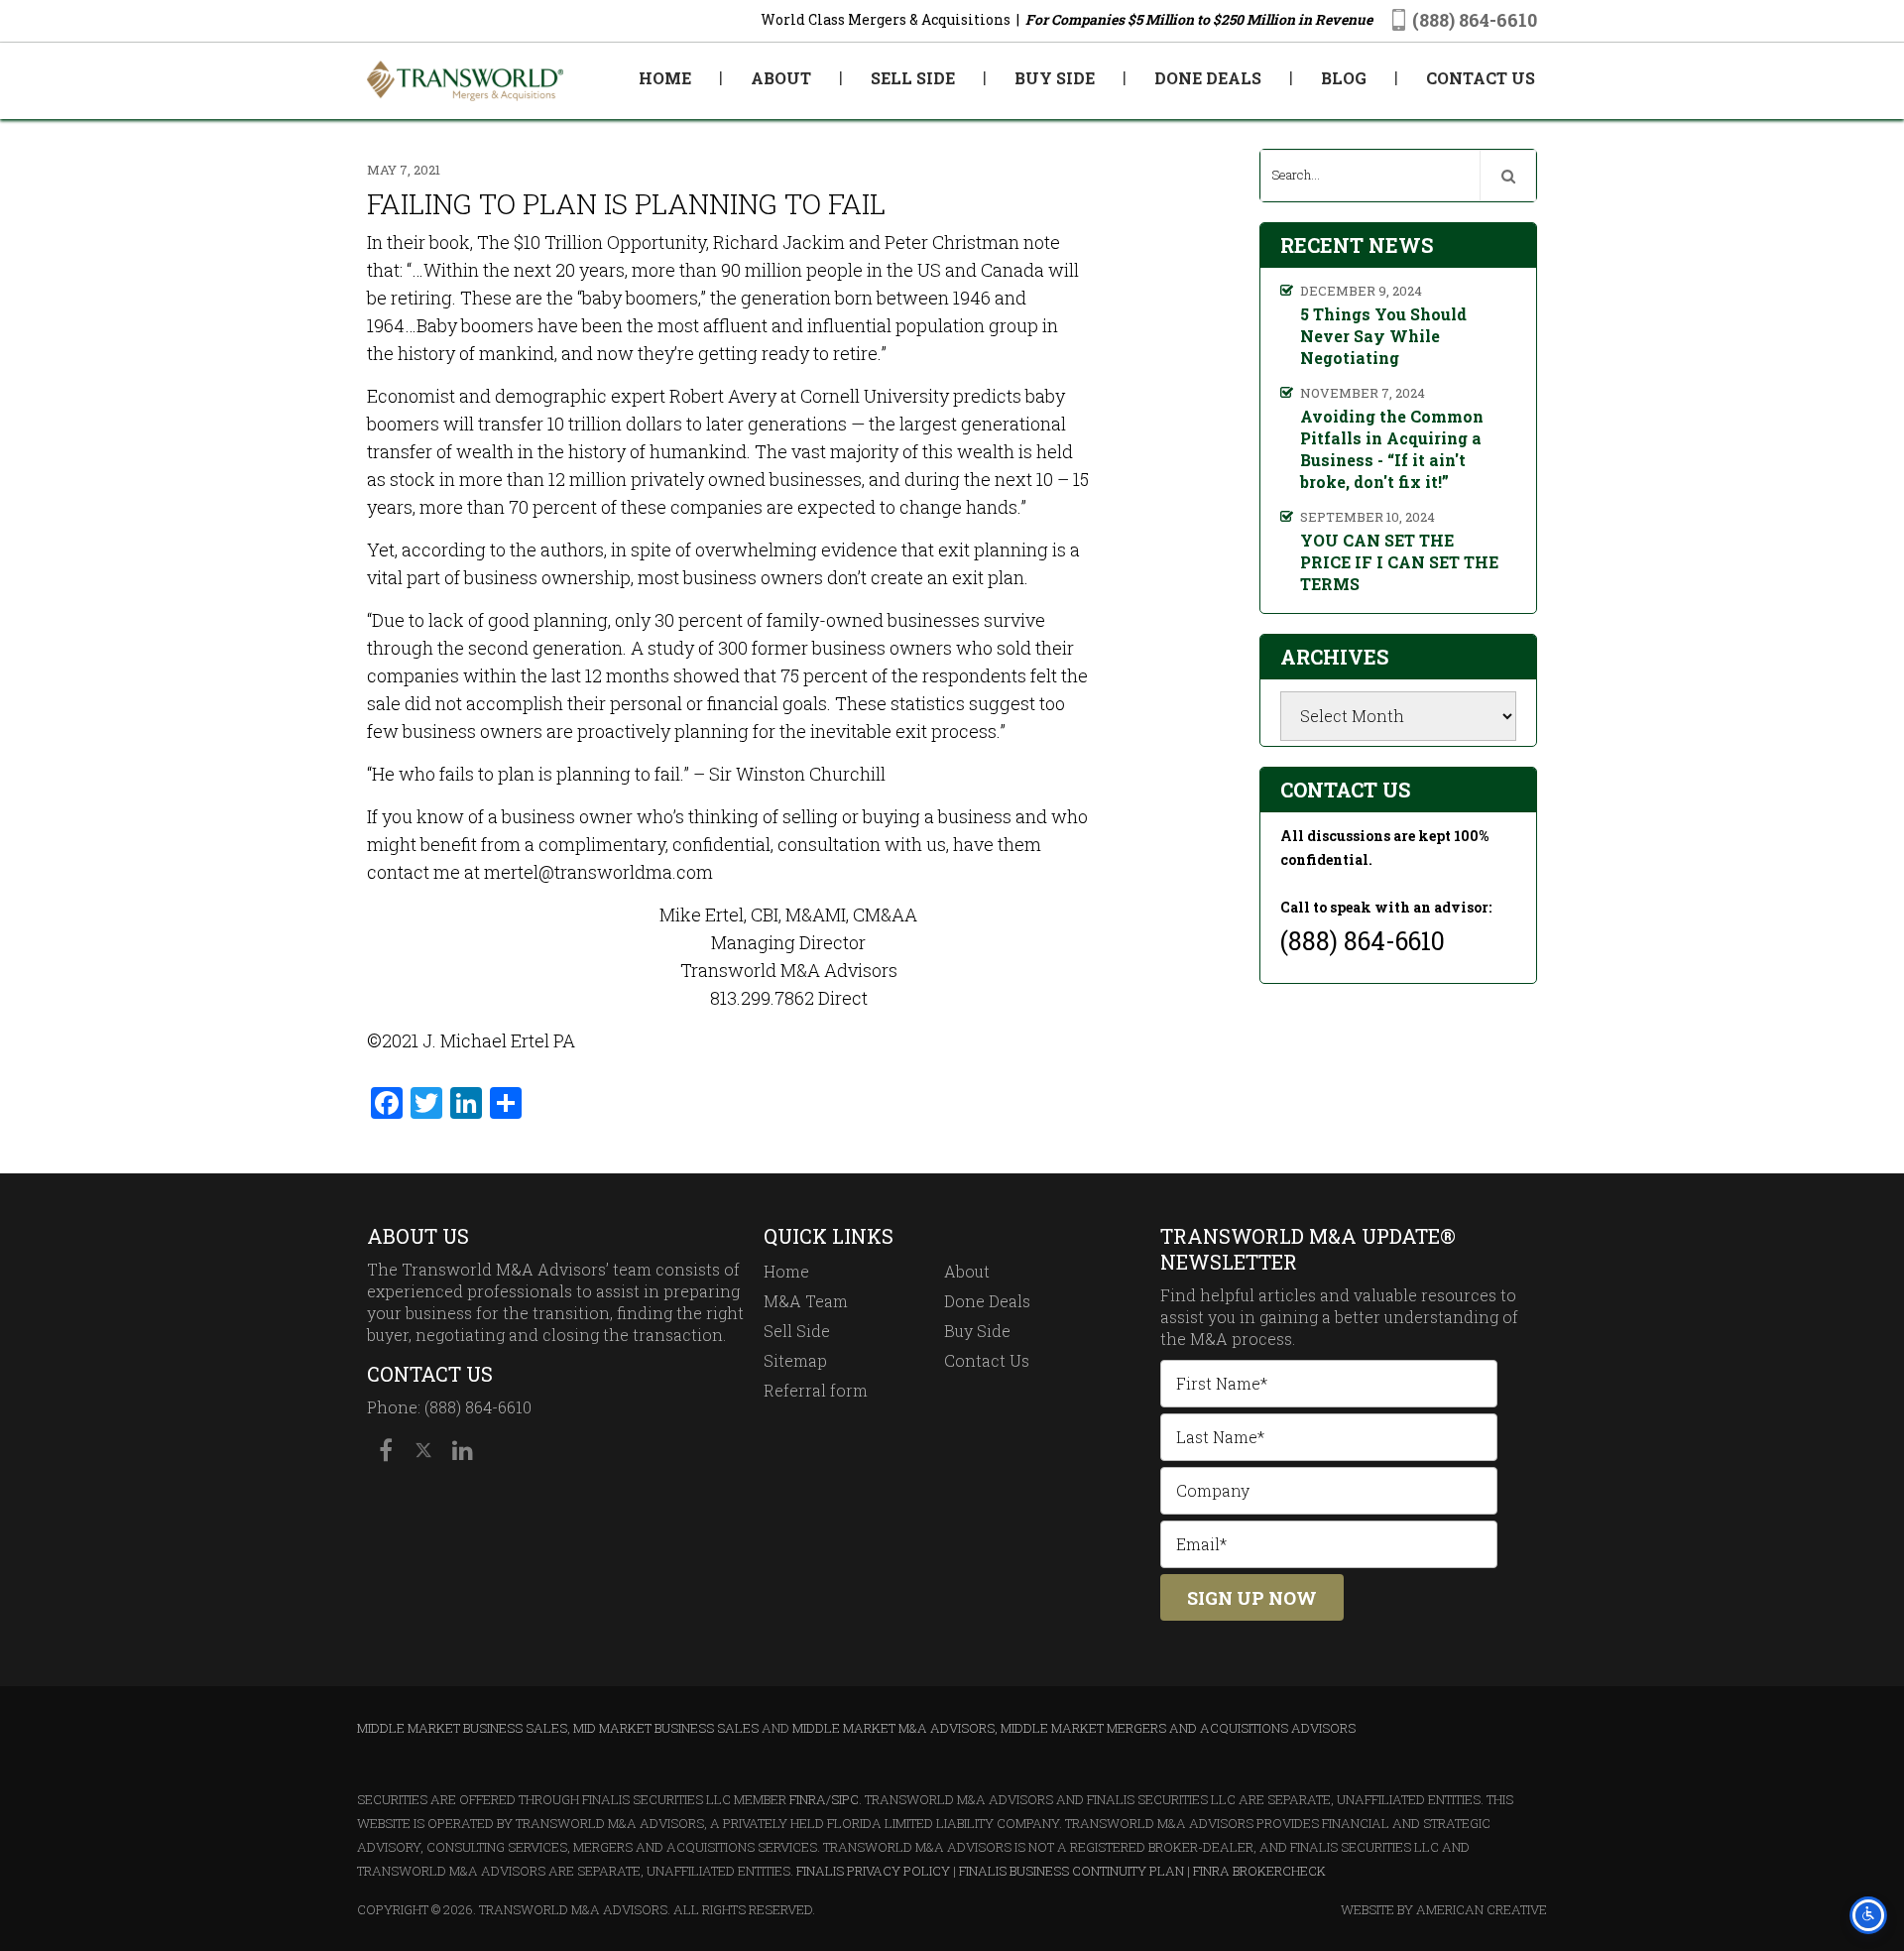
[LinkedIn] (461, 1450)
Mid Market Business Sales (666, 1728)
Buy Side (977, 1331)
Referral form (816, 1390)
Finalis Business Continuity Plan (1071, 1871)
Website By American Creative (1444, 1909)
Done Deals (987, 1301)
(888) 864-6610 (1475, 20)
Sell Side (797, 1331)
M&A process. (1243, 1339)
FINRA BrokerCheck (1259, 1871)
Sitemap (795, 1360)
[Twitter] (423, 1450)
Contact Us (987, 1360)
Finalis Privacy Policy (873, 1871)
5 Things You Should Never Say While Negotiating (1383, 336)
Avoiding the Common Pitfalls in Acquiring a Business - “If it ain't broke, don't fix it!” (1392, 449)
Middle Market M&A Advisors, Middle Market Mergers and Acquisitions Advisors (1074, 1728)
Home (786, 1271)
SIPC (845, 1799)
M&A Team (806, 1301)
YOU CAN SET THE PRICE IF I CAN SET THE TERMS (1399, 562)
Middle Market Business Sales (462, 1728)
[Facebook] (386, 1450)
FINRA (808, 1799)
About (967, 1271)
